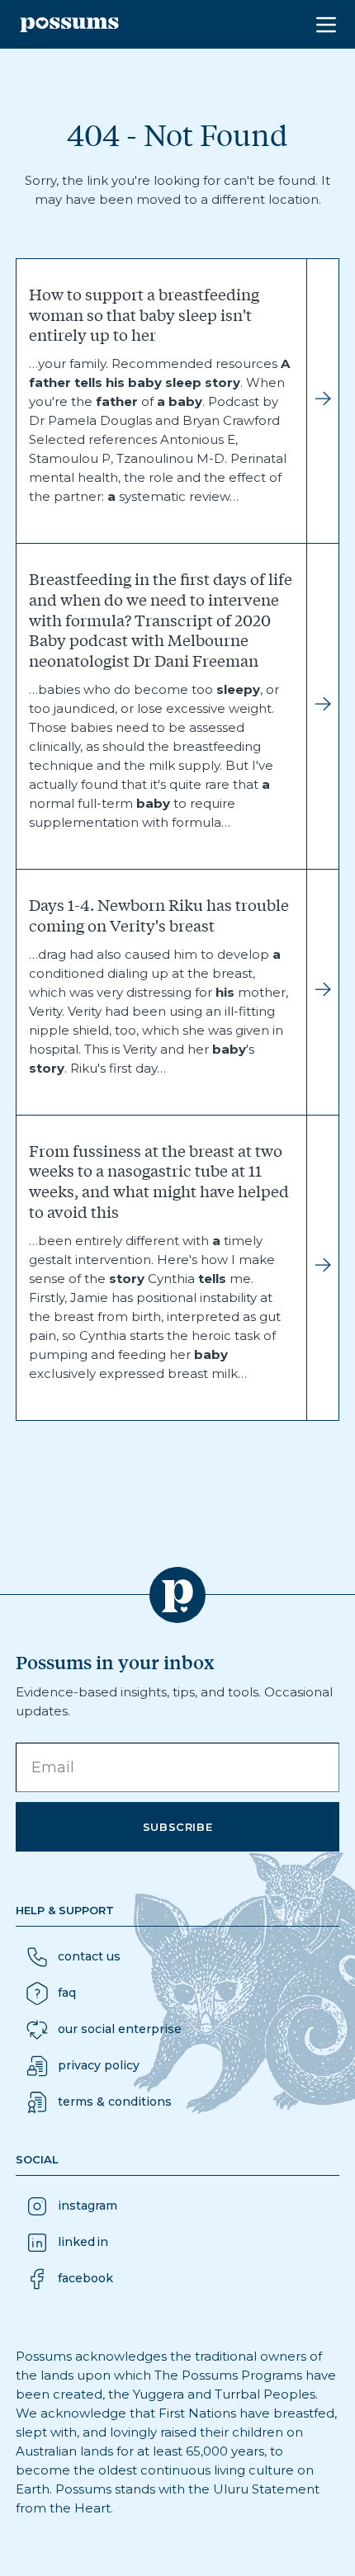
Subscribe (178, 1827)
